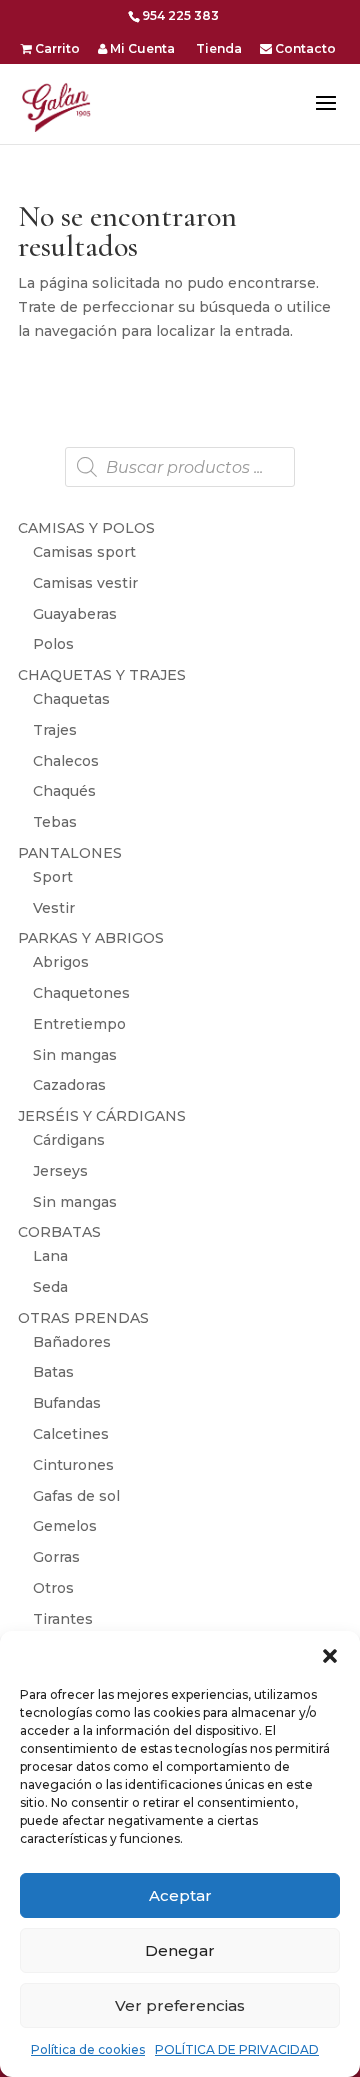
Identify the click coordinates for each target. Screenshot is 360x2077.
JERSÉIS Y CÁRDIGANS (102, 1116)
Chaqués (64, 791)
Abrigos (61, 962)
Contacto (304, 49)
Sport (53, 877)
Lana (50, 1256)
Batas (53, 1372)
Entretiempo (79, 1024)
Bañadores (72, 1342)
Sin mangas (75, 1055)
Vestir (54, 908)
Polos (53, 644)
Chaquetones (81, 993)
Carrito (56, 49)
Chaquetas (71, 699)
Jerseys (60, 1171)
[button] (330, 1656)
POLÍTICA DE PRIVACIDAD (237, 2049)
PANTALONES (70, 853)
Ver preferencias (180, 2005)
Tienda (217, 49)
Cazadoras (69, 1085)
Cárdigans (69, 1140)
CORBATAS (59, 1232)
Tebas (55, 822)
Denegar (180, 1950)
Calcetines (71, 1434)
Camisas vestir (85, 583)
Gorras (56, 1557)
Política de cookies (88, 2049)
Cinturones (73, 1465)
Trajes (55, 730)
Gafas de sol (76, 1496)
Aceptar (180, 1895)
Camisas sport (84, 552)
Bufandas (67, 1403)
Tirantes (63, 1619)
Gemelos (65, 1526)
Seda (50, 1287)
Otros (53, 1588)
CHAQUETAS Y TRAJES (102, 675)
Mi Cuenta (141, 49)
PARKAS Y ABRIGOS (91, 938)
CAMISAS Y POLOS (86, 528)
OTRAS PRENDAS (83, 1318)
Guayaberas (75, 614)
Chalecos (66, 761)
